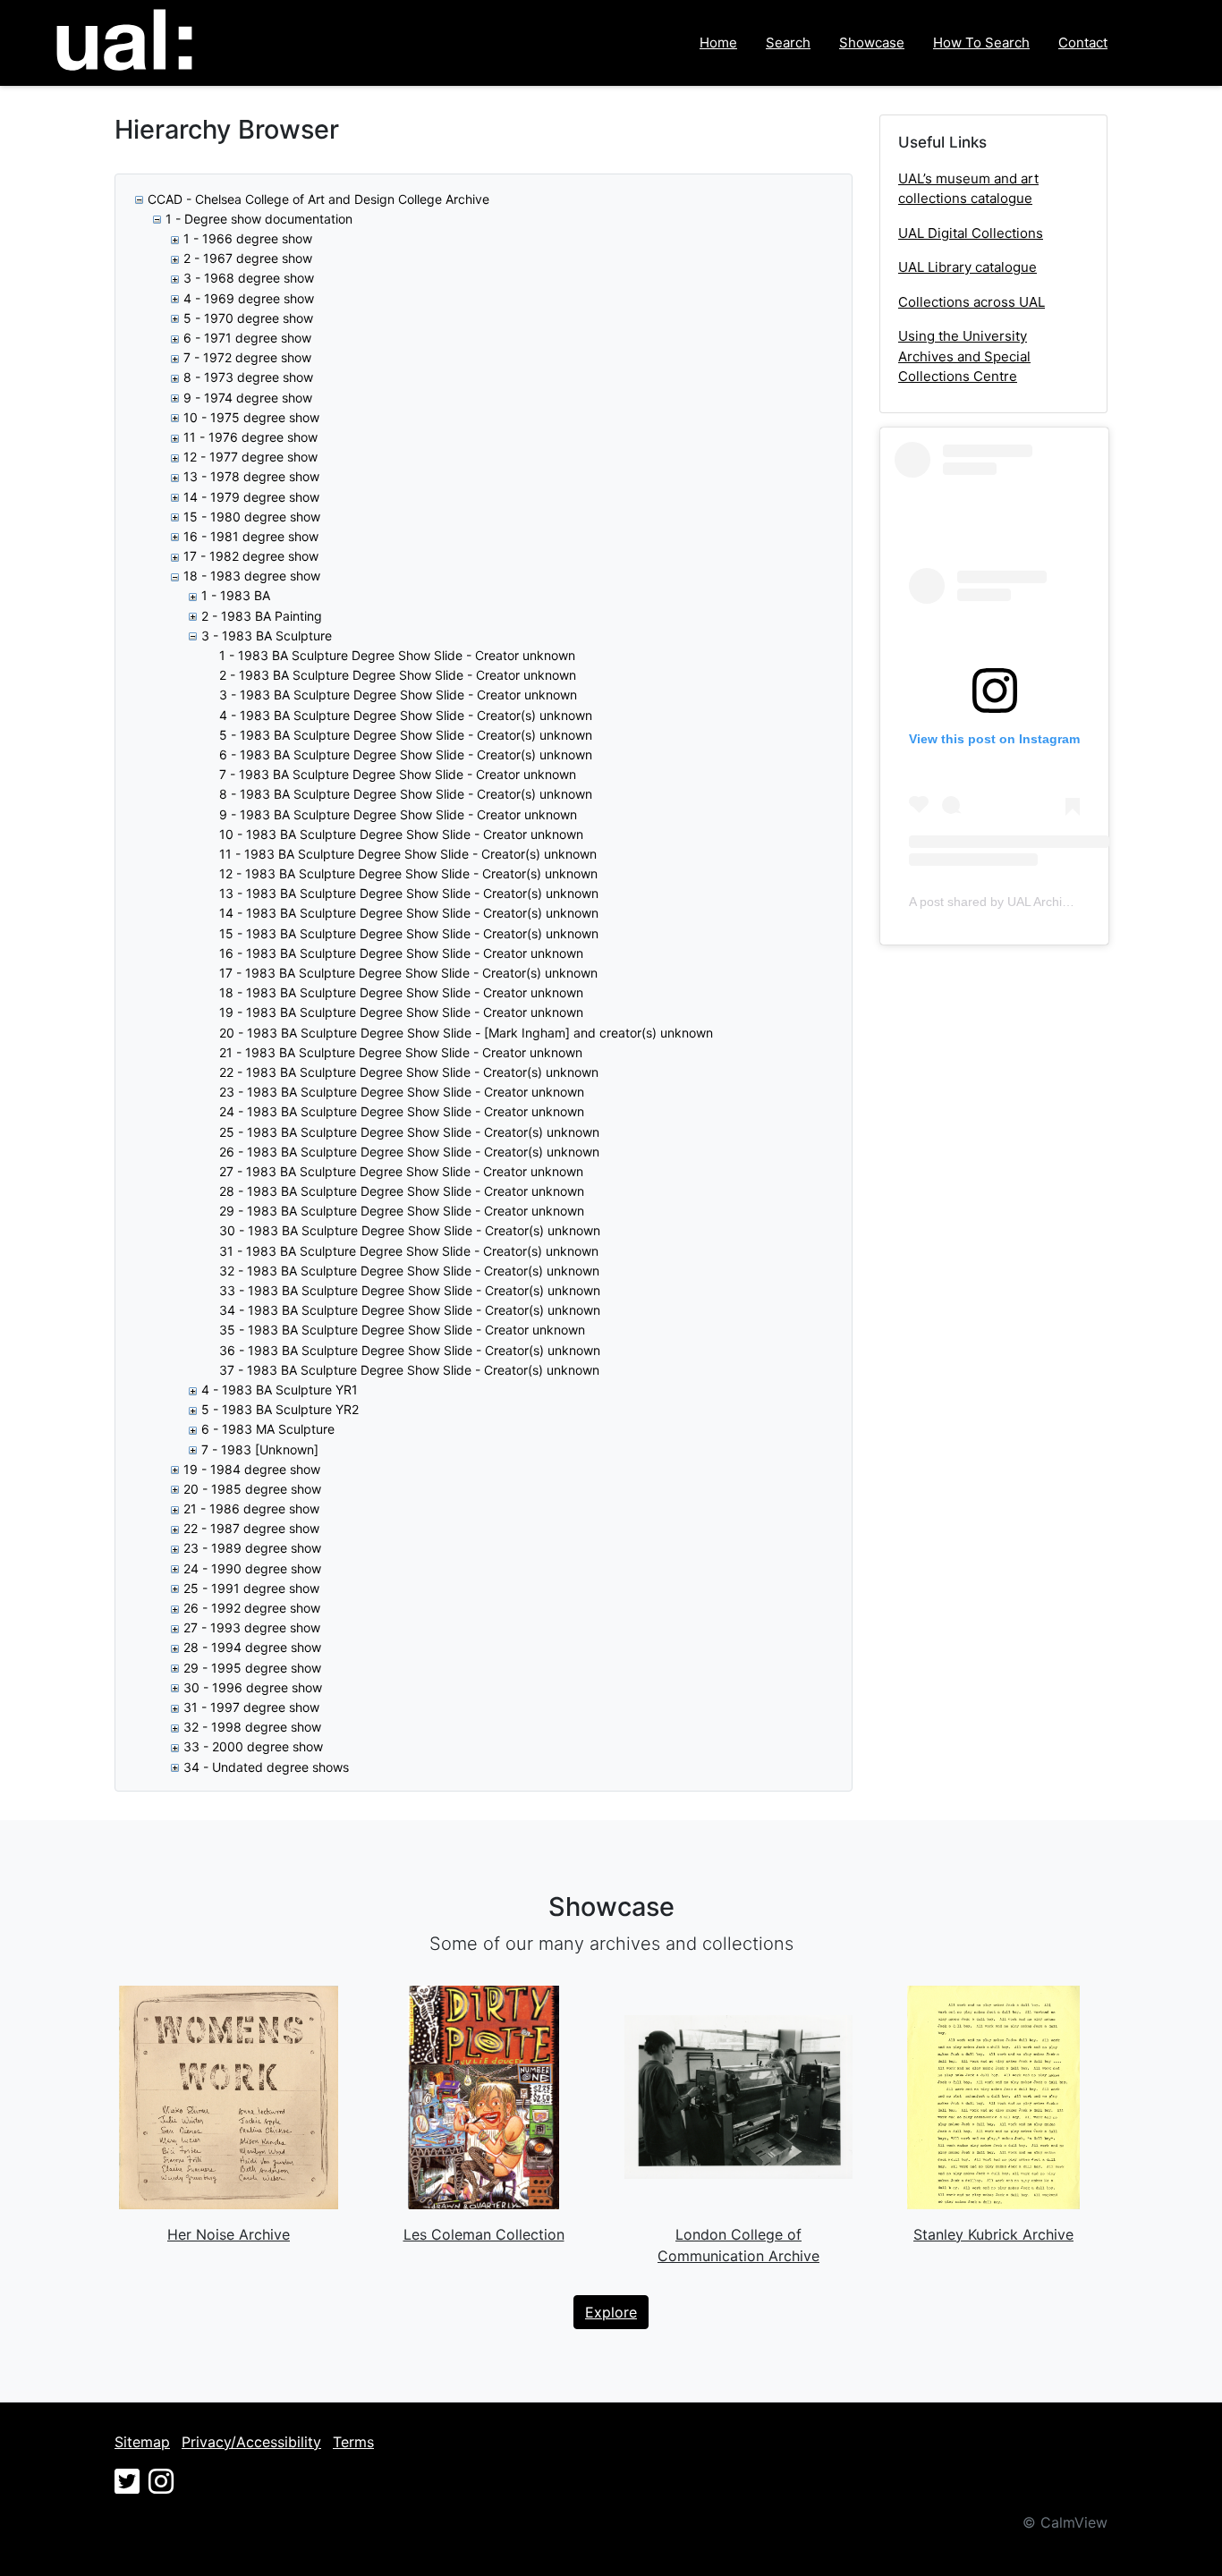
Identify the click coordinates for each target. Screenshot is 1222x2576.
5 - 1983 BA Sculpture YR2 (280, 1409)
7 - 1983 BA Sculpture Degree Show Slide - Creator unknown (398, 774)
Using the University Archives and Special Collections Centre (964, 356)
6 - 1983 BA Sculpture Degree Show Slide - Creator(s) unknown (406, 754)
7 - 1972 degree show (247, 357)
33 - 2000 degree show (253, 1746)
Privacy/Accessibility (251, 2442)
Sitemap (142, 2442)
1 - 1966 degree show (248, 238)
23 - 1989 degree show (252, 1548)
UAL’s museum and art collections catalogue (968, 189)
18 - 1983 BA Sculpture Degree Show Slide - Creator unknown (401, 992)
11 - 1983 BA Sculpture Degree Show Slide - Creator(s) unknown (408, 854)
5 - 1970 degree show (248, 318)
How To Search (981, 42)
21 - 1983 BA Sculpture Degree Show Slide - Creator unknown (401, 1052)
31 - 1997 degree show (251, 1707)
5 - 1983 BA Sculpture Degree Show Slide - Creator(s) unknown (406, 735)
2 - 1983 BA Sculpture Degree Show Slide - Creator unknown (398, 675)
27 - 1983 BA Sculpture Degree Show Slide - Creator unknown (401, 1171)
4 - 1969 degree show (249, 298)
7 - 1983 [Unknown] (260, 1449)
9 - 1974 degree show (248, 398)
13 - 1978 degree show (251, 476)
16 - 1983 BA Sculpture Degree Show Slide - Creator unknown (401, 953)
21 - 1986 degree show (251, 1508)
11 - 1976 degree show (250, 437)
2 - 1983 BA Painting (262, 616)
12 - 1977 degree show (250, 457)
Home (718, 42)
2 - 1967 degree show (248, 258)
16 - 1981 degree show (251, 536)
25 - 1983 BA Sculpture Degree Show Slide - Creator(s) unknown (409, 1132)
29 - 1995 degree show (252, 1668)
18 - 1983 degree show (252, 576)
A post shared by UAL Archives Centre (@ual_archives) (1065, 902)
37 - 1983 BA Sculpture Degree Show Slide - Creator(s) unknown (409, 1370)
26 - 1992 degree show (252, 1608)
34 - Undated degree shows (266, 1767)
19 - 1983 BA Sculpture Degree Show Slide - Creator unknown (401, 1012)
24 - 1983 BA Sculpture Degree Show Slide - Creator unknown (402, 1111)
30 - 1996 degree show (253, 1687)
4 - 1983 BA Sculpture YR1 (280, 1390)
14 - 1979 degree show (251, 497)
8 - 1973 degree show (248, 377)
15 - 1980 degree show (252, 517)
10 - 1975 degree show (251, 417)
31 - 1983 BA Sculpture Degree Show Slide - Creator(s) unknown (409, 1251)
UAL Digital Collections (971, 233)
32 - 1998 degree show (252, 1727)
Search (788, 42)
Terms (353, 2442)
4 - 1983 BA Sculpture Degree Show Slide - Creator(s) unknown (406, 715)
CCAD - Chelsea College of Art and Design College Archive (318, 199)
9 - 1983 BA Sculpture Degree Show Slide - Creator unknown (398, 814)
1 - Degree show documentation (259, 219)
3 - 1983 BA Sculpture (267, 636)
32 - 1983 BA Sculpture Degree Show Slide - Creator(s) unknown (409, 1271)
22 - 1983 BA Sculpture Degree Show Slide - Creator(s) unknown (409, 1072)
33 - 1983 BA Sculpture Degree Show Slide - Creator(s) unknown (410, 1290)
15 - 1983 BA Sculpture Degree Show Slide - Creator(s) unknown (409, 933)
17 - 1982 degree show (251, 556)
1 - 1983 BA (236, 595)
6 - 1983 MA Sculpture (268, 1429)
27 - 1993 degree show (252, 1627)
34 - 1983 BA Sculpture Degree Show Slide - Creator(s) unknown (410, 1310)
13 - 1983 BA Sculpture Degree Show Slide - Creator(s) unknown (409, 893)
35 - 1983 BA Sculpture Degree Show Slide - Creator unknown (402, 1330)
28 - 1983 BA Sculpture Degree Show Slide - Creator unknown (402, 1191)
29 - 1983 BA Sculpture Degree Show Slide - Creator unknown (402, 1211)
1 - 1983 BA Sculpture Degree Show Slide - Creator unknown (397, 655)
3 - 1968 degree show (249, 278)
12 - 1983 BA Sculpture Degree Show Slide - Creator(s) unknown (408, 873)
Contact (1083, 42)
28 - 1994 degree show (252, 1647)
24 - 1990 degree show (252, 1568)
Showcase (872, 42)
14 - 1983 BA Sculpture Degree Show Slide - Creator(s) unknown (409, 913)
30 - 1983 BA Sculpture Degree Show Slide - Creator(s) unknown (410, 1230)
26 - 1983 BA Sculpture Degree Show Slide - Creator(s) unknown (409, 1152)
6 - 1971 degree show (247, 338)
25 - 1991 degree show (251, 1588)
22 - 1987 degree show (251, 1528)
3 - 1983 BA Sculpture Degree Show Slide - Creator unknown (398, 695)
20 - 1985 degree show (252, 1489)
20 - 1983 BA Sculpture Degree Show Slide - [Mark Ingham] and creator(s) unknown (466, 1033)
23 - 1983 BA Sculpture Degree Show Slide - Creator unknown (402, 1092)
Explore (611, 2312)
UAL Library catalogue (967, 267)
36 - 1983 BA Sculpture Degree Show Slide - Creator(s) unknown (410, 1350)
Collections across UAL (972, 302)
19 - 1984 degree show (252, 1469)
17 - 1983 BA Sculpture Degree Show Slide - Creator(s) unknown (408, 973)
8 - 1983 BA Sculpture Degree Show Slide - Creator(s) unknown (406, 794)
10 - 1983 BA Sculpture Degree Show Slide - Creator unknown (401, 834)
